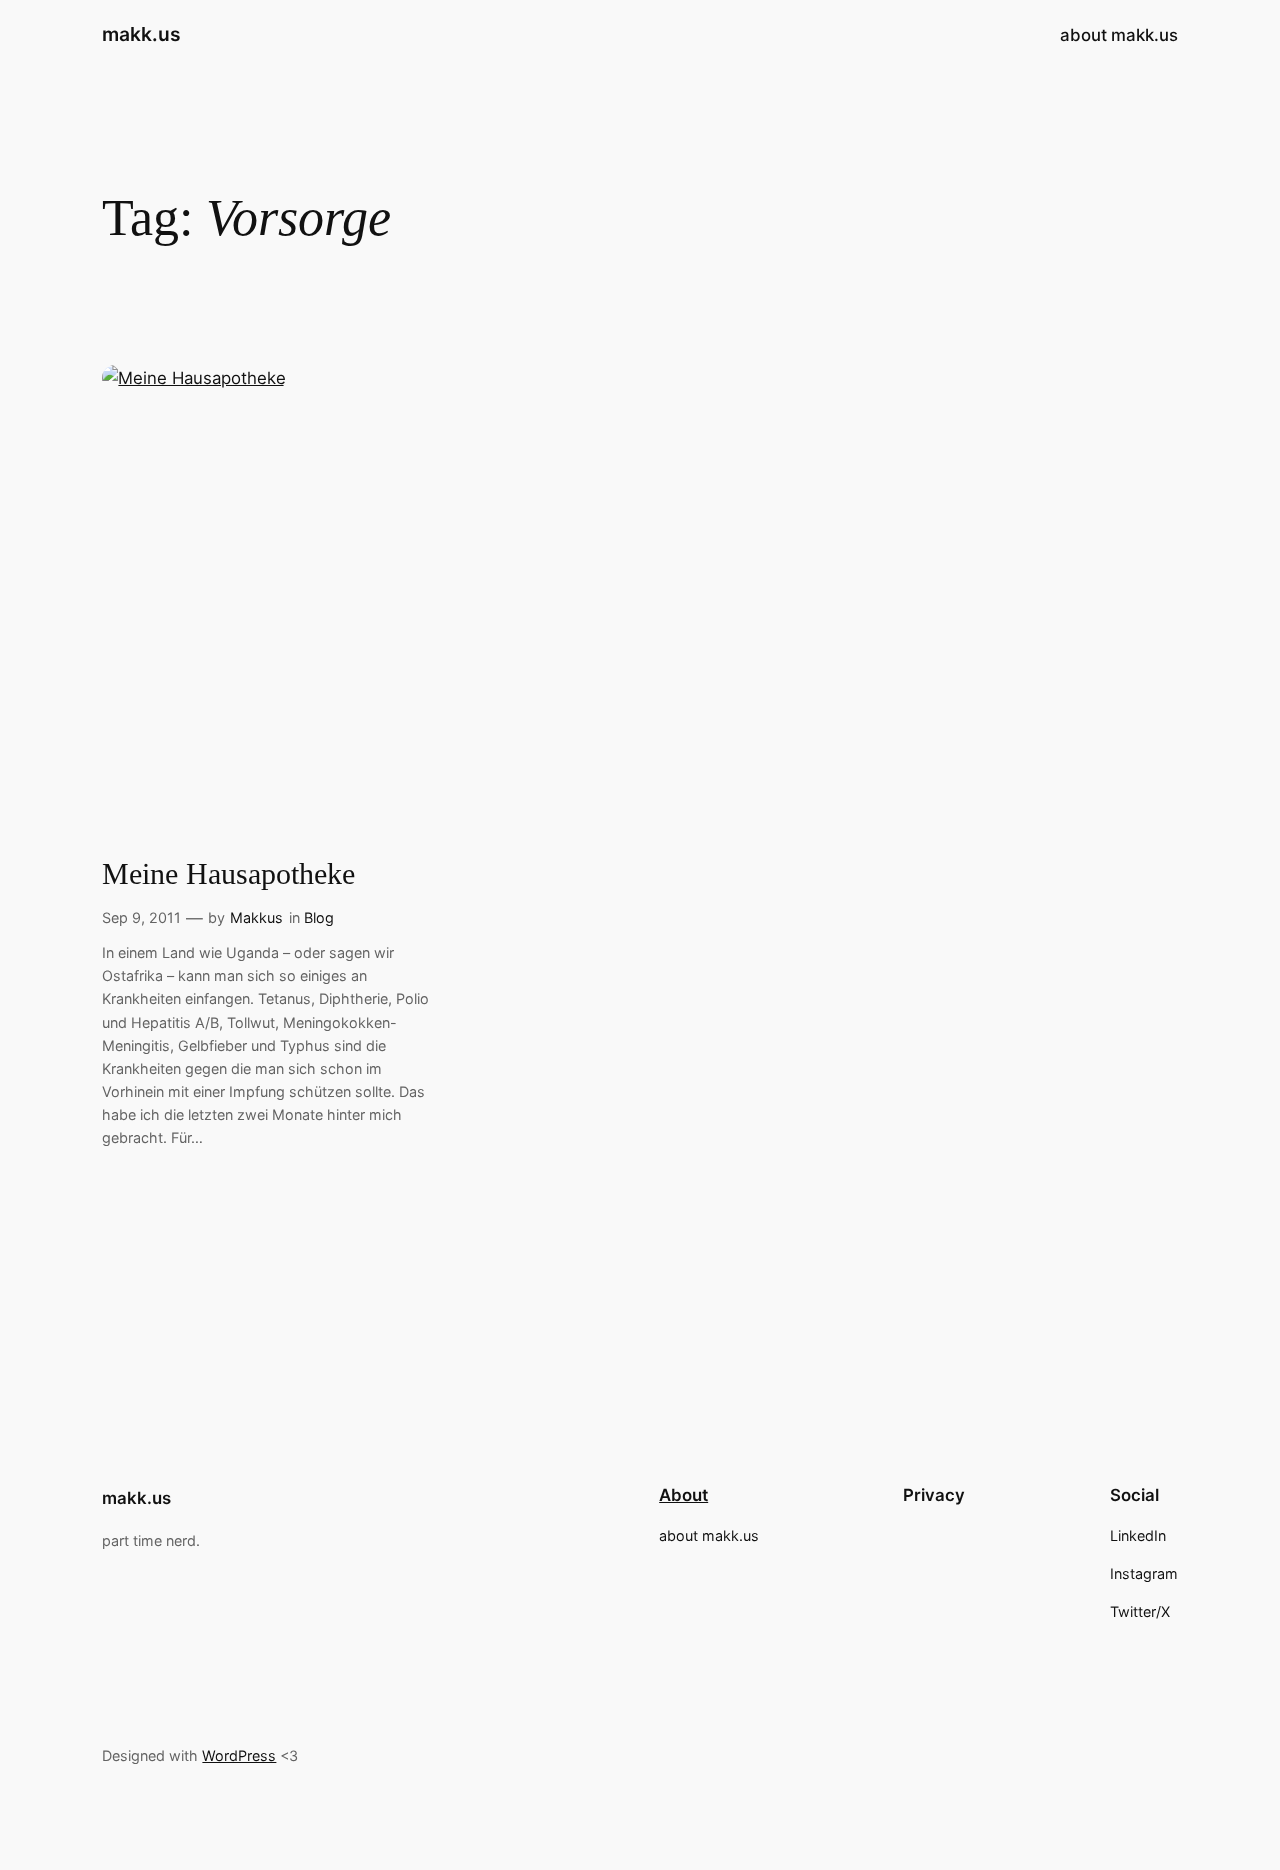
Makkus (256, 917)
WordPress (239, 1755)
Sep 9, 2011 (141, 917)
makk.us (141, 34)
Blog (319, 917)
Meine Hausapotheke (228, 874)
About (683, 1495)
